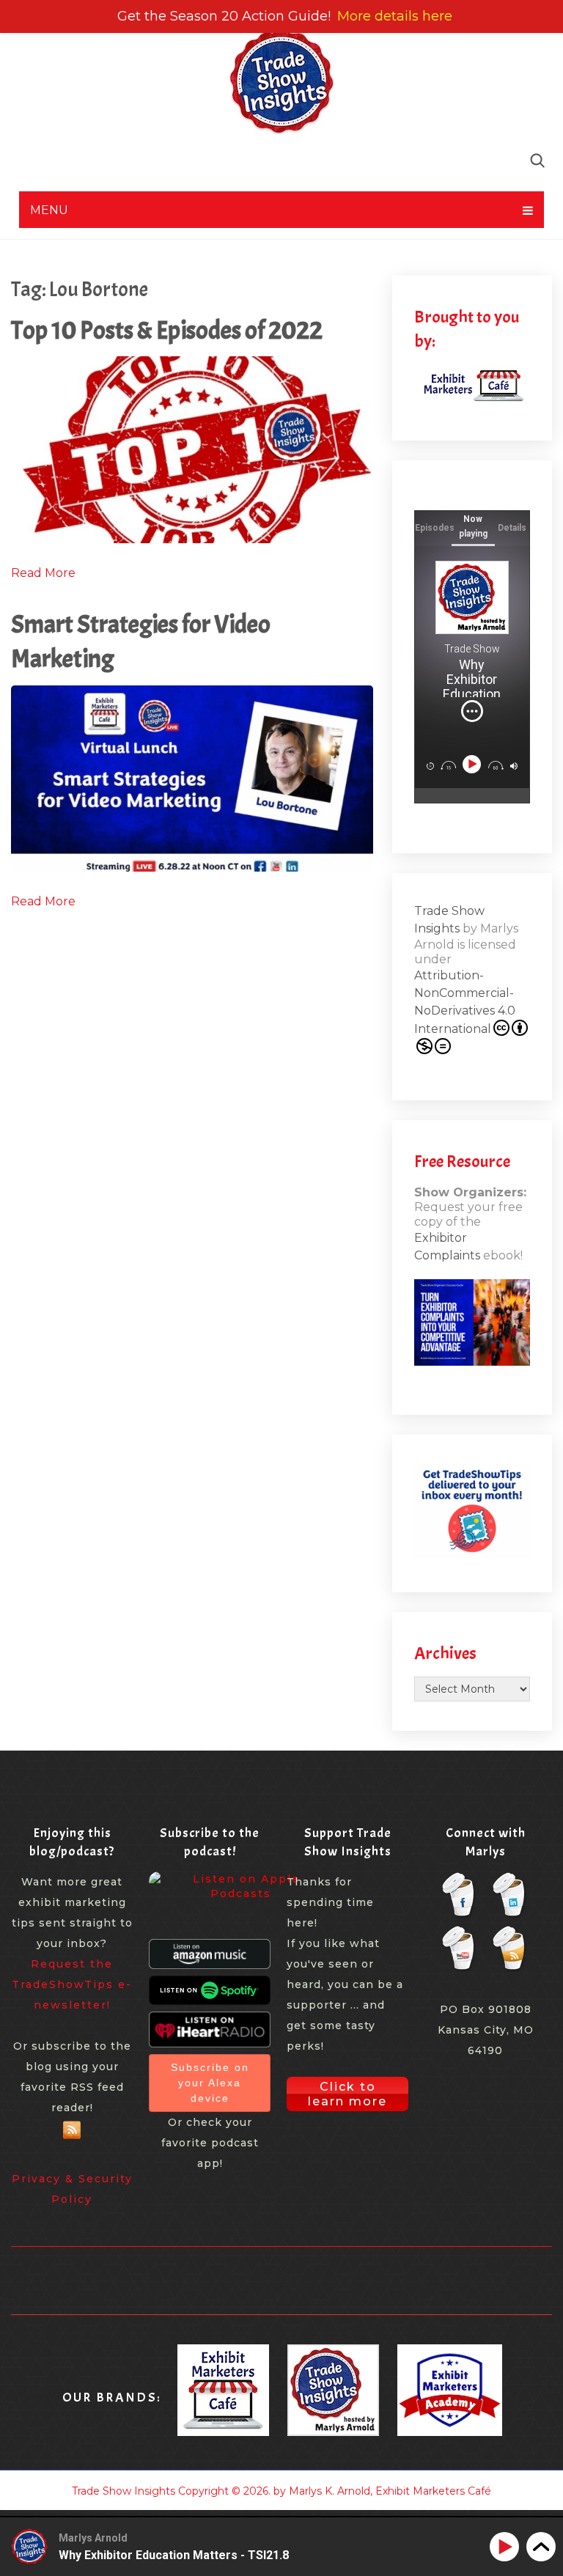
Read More (43, 573)
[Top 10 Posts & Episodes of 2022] (192, 449)
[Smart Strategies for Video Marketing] (192, 779)
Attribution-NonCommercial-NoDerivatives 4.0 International (465, 1002)
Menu (49, 210)
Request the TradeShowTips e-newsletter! (72, 1984)
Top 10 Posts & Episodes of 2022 (167, 330)
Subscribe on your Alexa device (210, 2083)
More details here (395, 16)
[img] (472, 711)
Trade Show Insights (124, 2491)
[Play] (473, 764)
